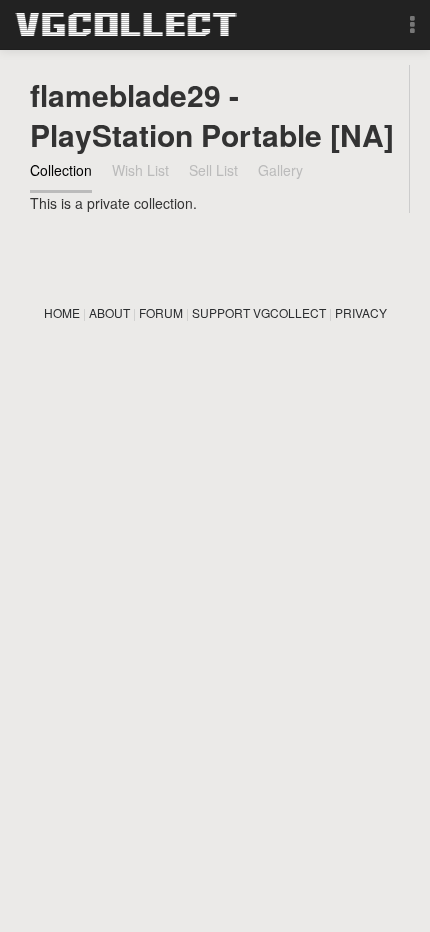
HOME (62, 312)
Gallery (280, 170)
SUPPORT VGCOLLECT (259, 312)
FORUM (161, 312)
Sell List (213, 170)
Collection (61, 170)
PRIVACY (361, 312)
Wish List (140, 170)
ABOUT (109, 312)
